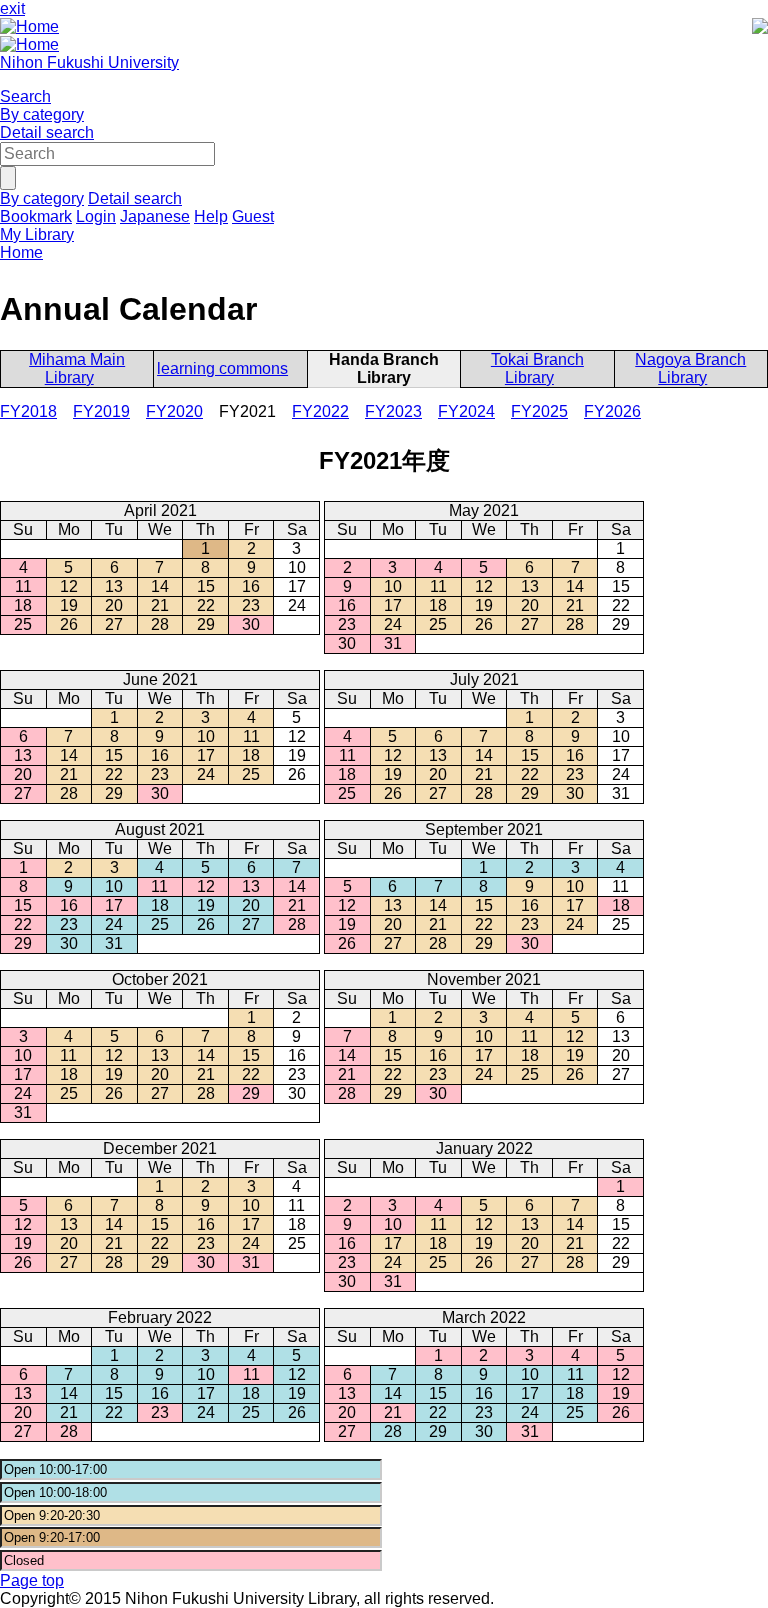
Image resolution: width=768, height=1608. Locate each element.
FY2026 (612, 411)
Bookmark (36, 216)
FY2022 (320, 411)
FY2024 (466, 411)
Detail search (47, 132)
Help (211, 216)
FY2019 (101, 411)
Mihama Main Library (77, 368)
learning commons (222, 368)
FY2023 (393, 411)
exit (12, 8)
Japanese (155, 216)
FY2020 (174, 411)
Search (25, 96)
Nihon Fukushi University (89, 62)
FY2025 (539, 411)
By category (42, 114)
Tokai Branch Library (537, 368)
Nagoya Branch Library (690, 368)
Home (21, 252)
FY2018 (28, 411)
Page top (32, 1580)
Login (96, 216)
